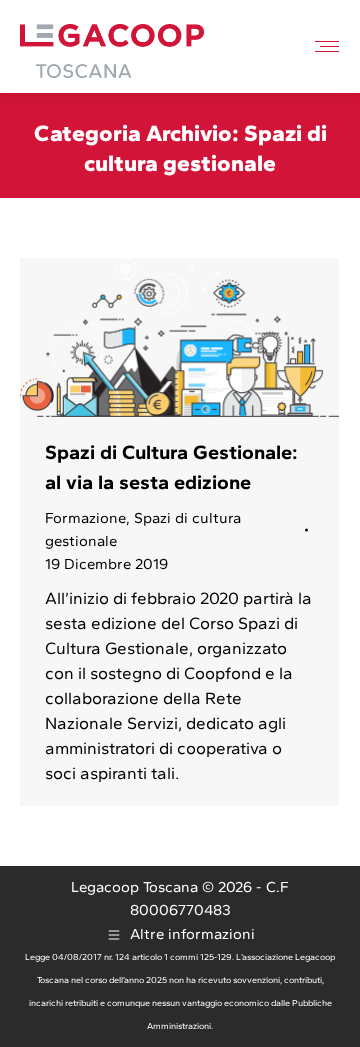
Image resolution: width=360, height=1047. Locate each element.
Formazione (85, 518)
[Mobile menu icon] (327, 46)
